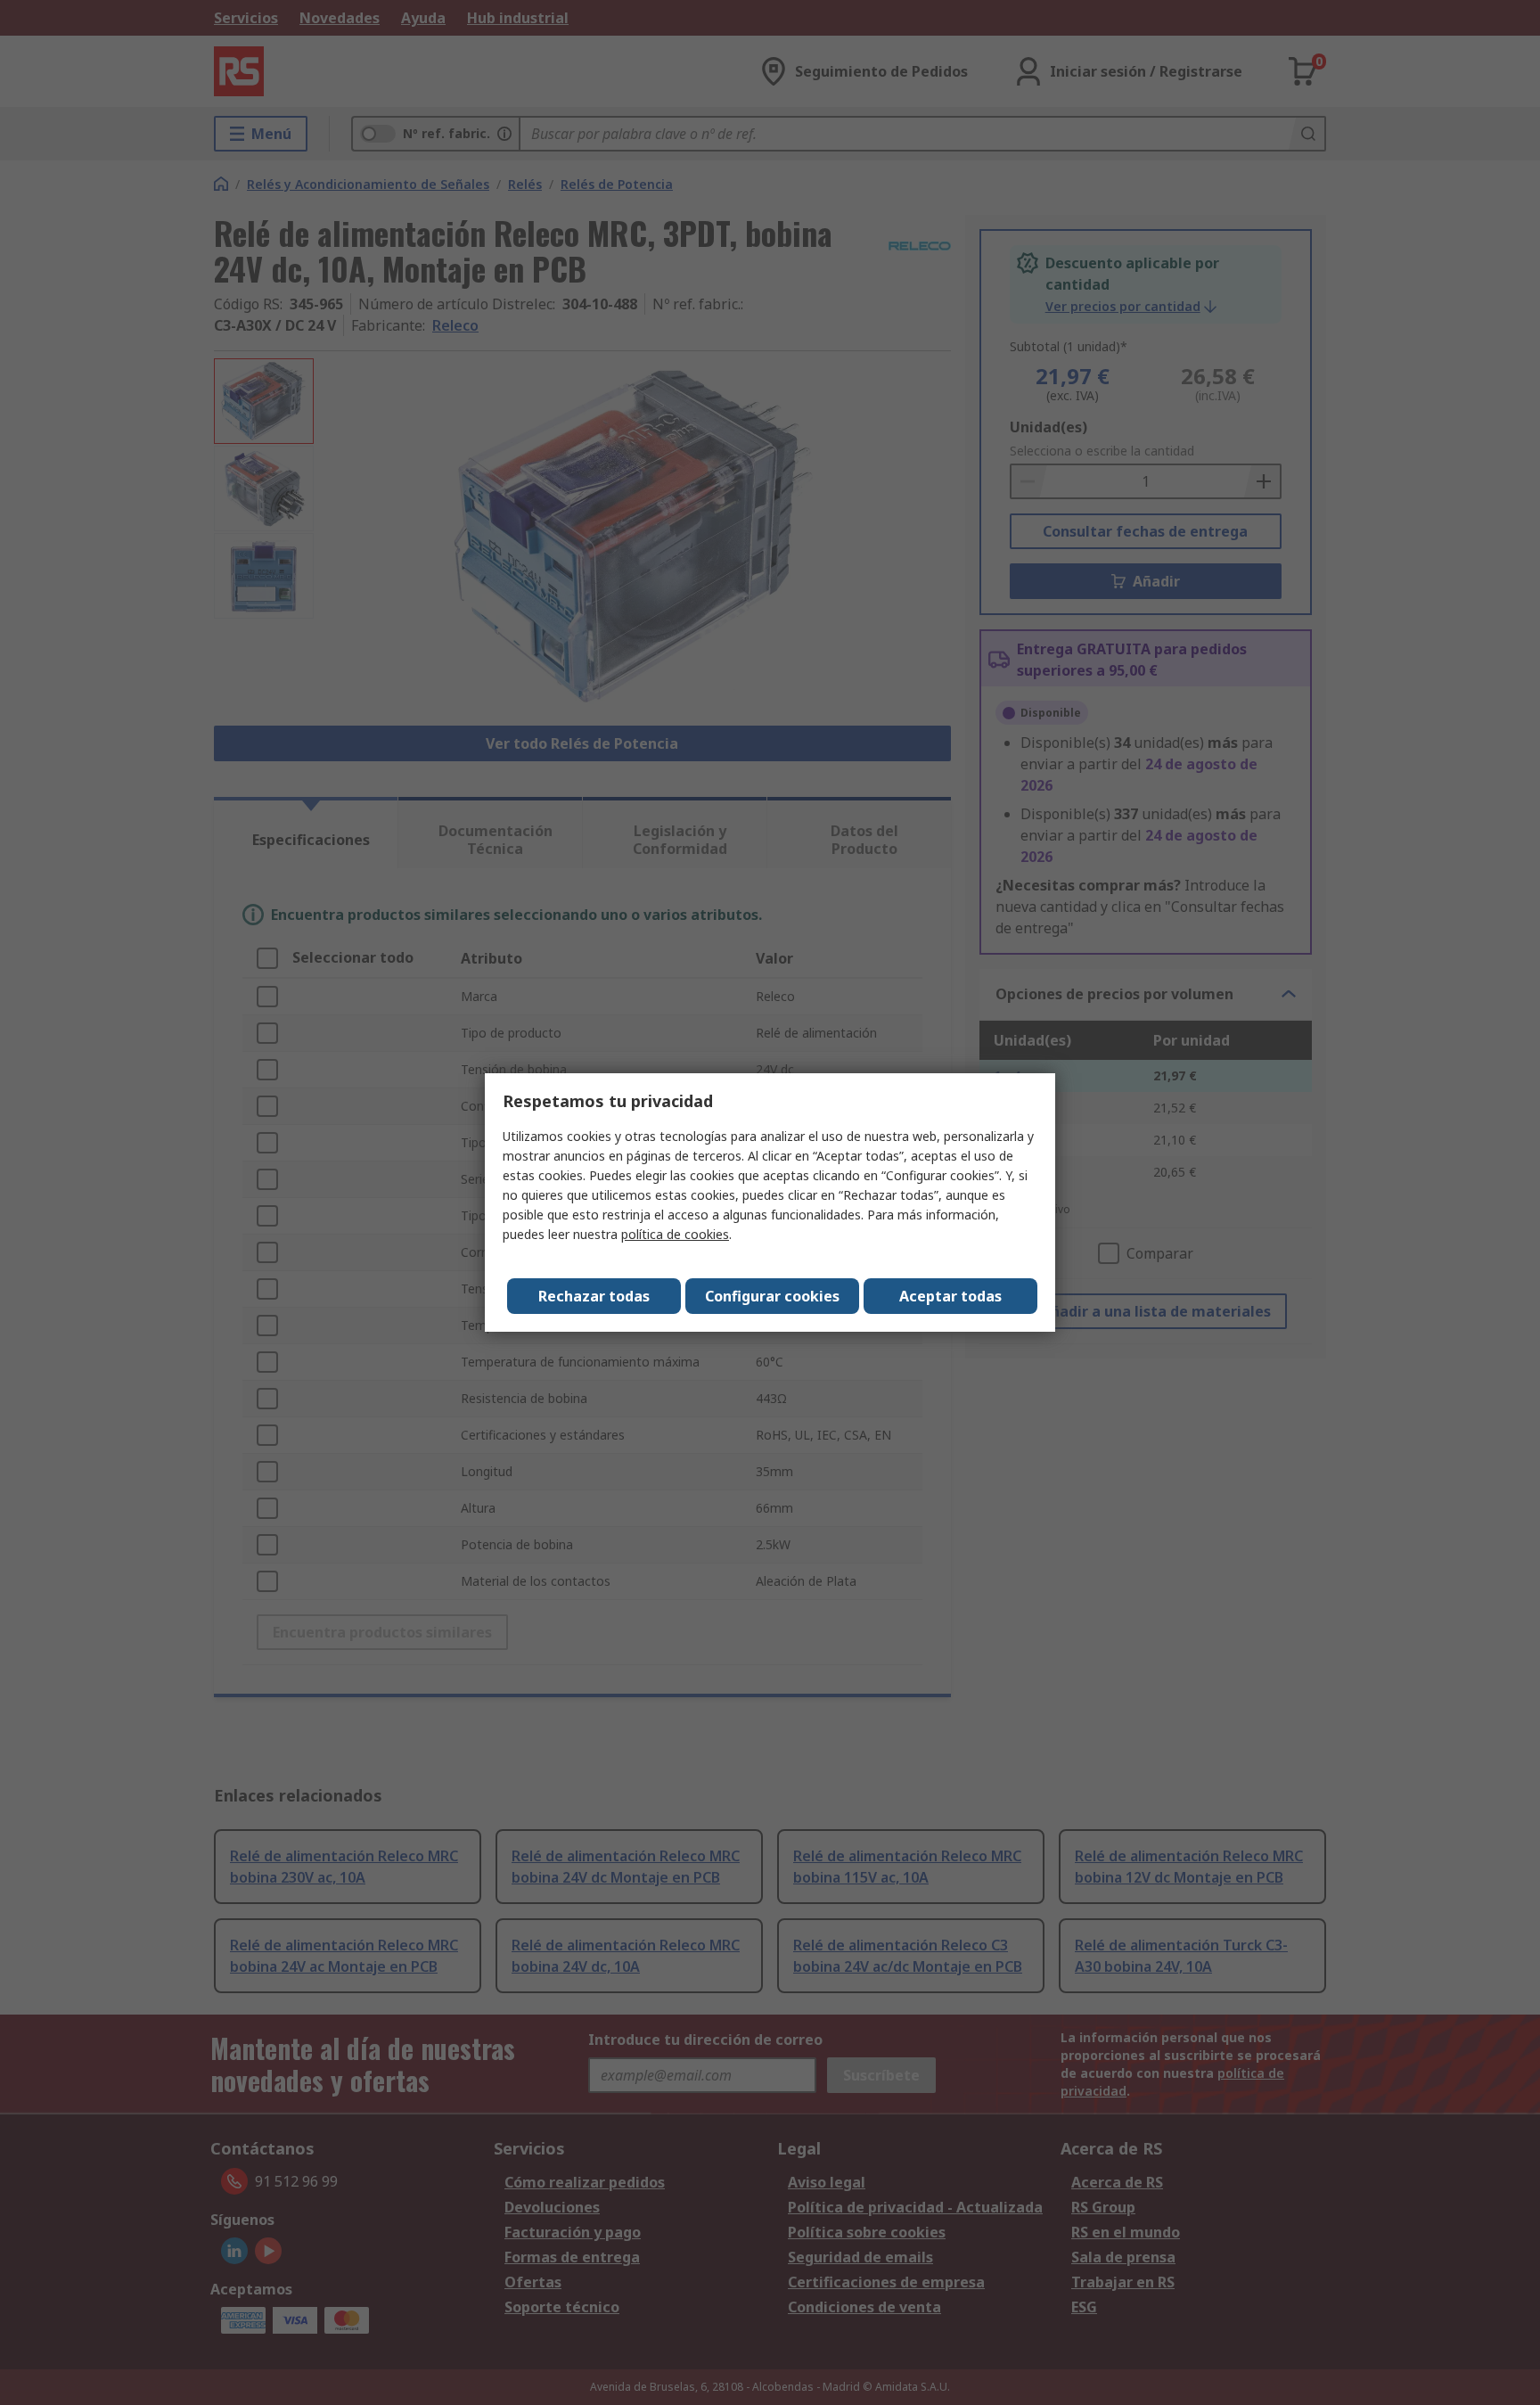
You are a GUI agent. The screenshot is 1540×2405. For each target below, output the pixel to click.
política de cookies (675, 1234)
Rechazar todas (594, 1296)
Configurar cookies (772, 1296)
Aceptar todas (950, 1296)
